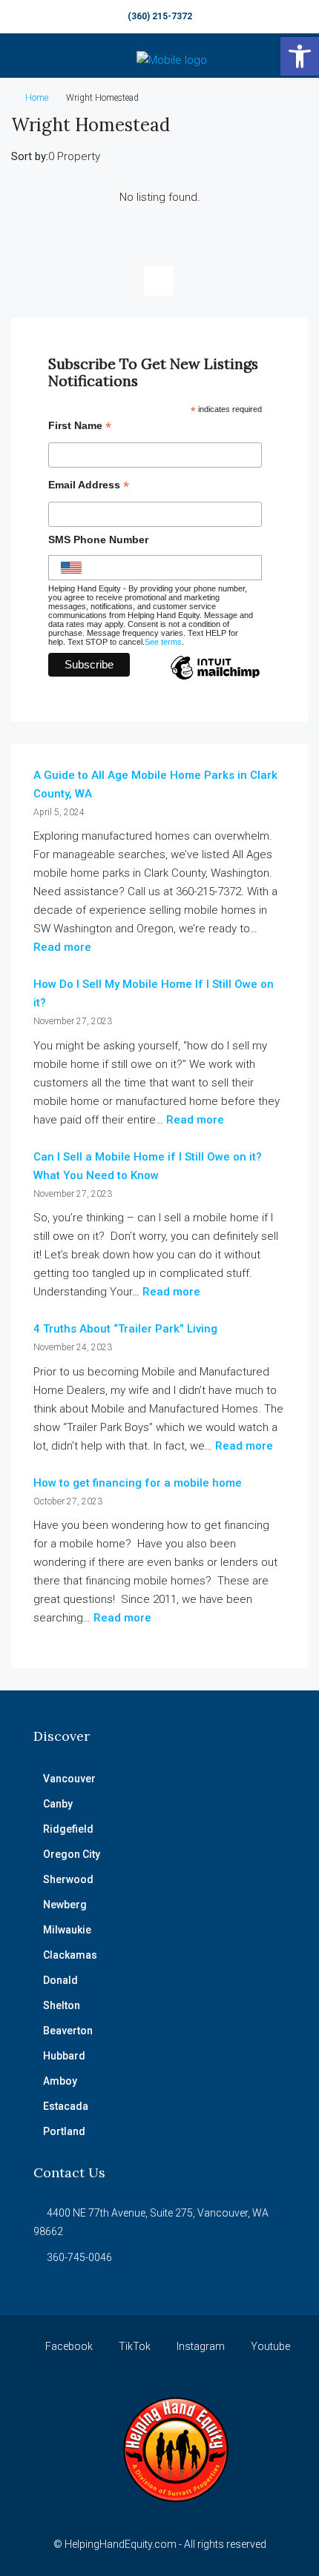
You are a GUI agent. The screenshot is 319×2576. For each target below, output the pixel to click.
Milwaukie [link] (67, 1930)
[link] (300, 56)
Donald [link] (60, 1980)
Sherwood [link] (68, 1879)
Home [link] (37, 98)
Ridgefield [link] (68, 1829)
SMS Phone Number (98, 540)
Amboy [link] (60, 2081)
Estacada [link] (66, 2106)
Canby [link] (58, 1804)
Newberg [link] (65, 1905)
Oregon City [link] (72, 1854)
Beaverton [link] (68, 2031)
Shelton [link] (62, 2005)
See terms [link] (163, 642)
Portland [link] (64, 2131)
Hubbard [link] (64, 2056)
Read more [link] (62, 947)
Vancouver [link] (69, 1779)
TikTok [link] (134, 2346)
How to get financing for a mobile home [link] (138, 1483)
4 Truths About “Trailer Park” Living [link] (125, 1329)
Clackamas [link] (70, 1955)
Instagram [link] (200, 2346)
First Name (80, 427)
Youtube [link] (269, 2346)
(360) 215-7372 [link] (160, 16)
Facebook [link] (68, 2346)
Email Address (89, 487)
